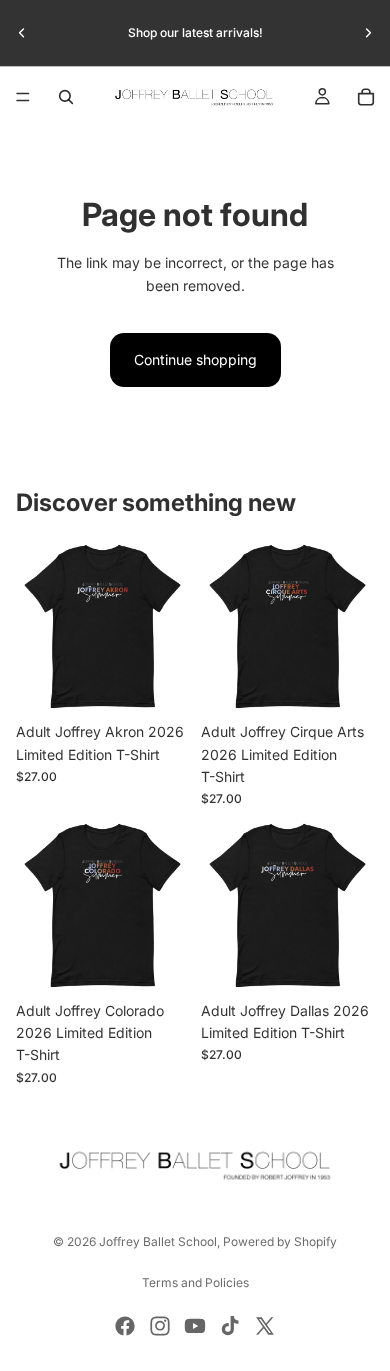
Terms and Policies (195, 1282)
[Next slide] (368, 33)
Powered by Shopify (280, 1241)
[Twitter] (265, 1326)
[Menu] (23, 97)
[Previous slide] (22, 33)
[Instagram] (160, 1326)
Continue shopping (195, 359)
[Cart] (366, 97)
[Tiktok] (230, 1326)
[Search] (66, 97)
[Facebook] (125, 1326)
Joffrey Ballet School (158, 1241)
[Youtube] (195, 1326)
